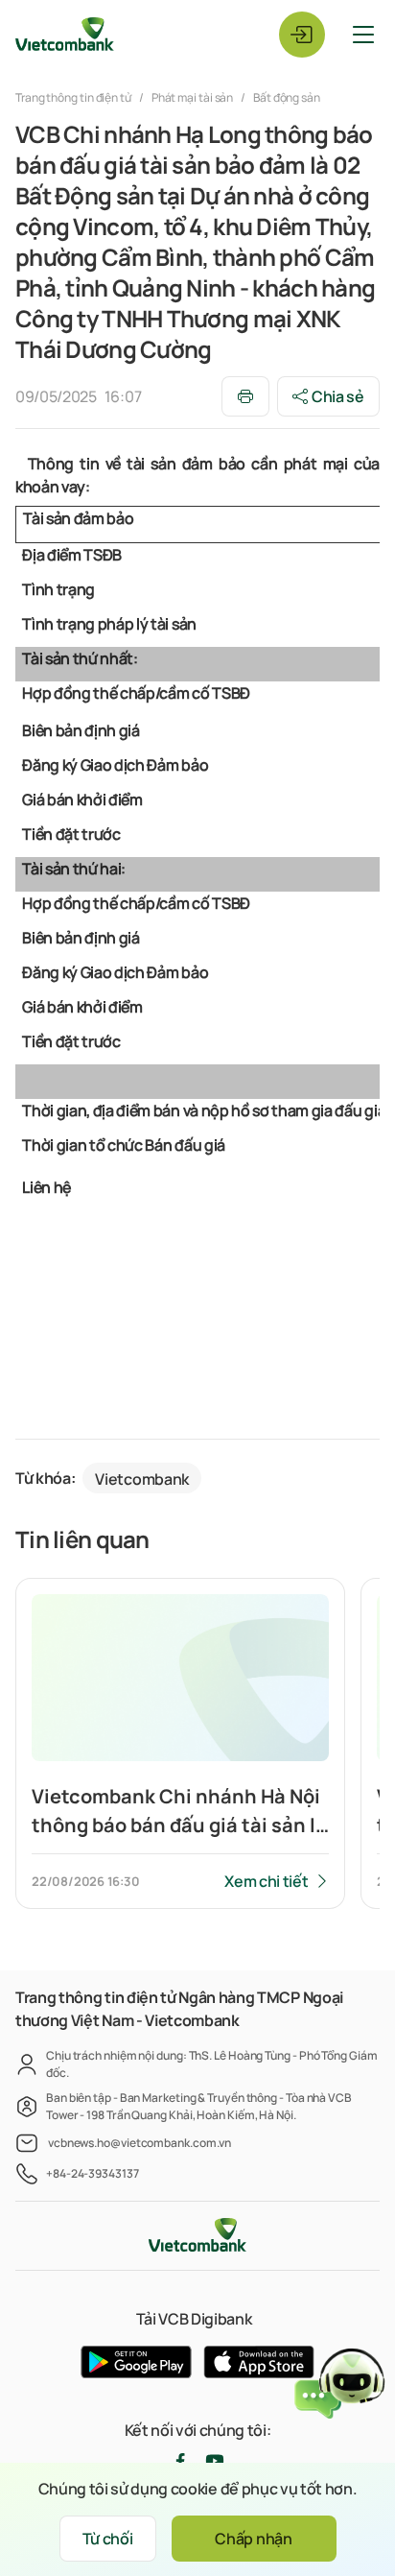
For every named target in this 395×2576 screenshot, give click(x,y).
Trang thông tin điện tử (74, 97)
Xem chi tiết (266, 1881)
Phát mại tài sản (193, 97)
